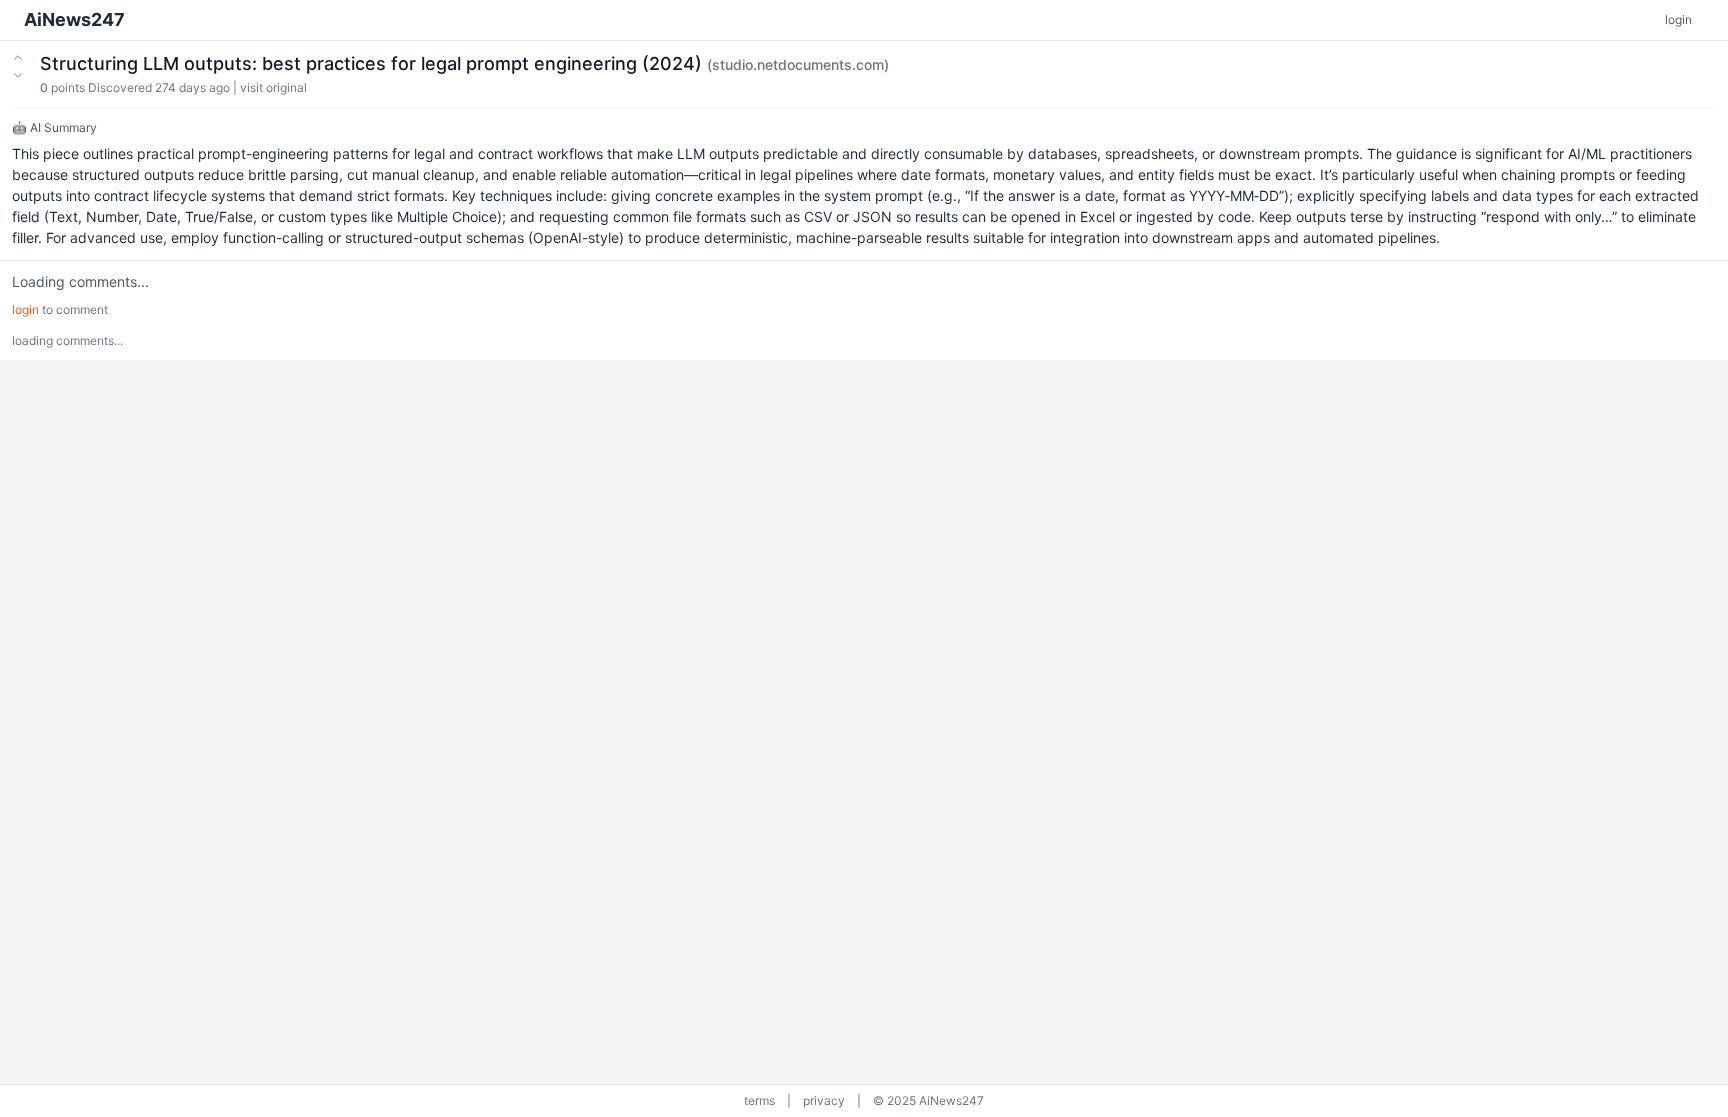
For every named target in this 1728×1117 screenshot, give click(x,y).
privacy (824, 1100)
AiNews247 (74, 19)
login (1678, 19)
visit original (273, 87)
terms (759, 1100)
